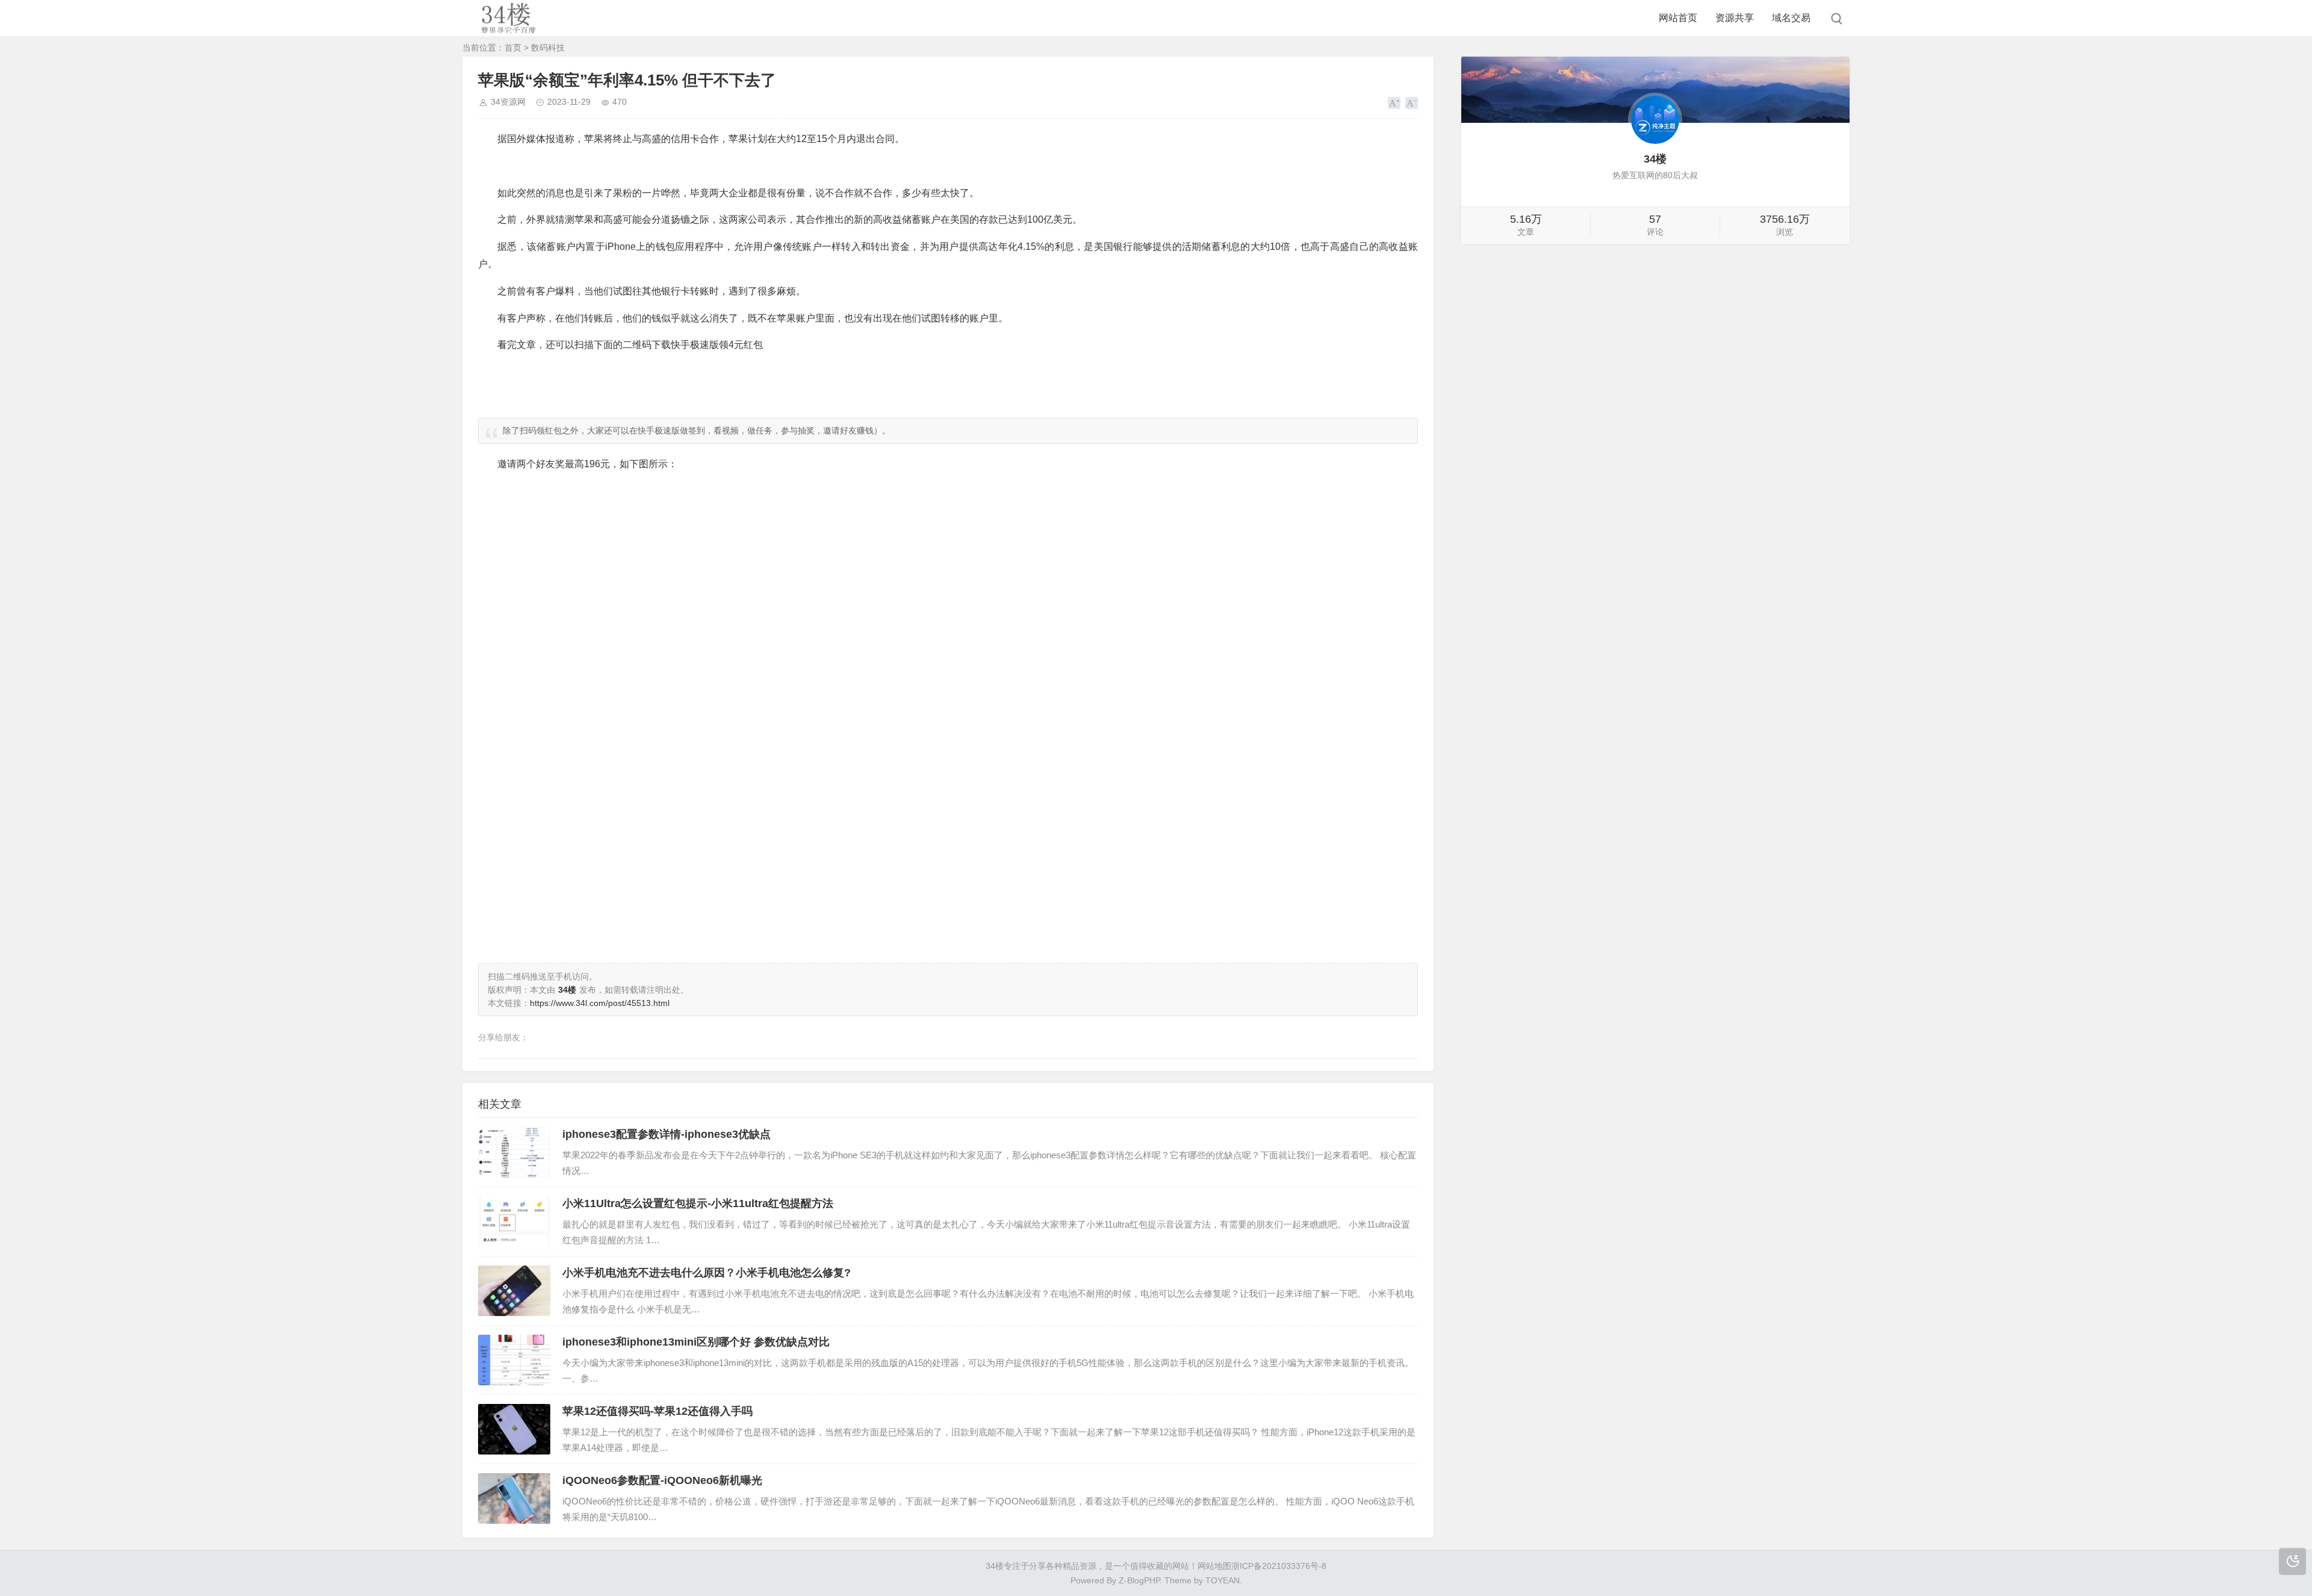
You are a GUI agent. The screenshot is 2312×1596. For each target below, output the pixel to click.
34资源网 (508, 102)
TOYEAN (1223, 1580)
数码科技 (548, 48)
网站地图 (1214, 1566)
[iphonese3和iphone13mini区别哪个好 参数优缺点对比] (514, 1360)
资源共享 (1735, 18)
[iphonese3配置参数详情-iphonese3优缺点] (514, 1152)
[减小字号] (1412, 103)
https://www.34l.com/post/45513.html (600, 1003)
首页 (513, 48)
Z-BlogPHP (1139, 1580)
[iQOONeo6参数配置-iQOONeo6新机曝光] (514, 1498)
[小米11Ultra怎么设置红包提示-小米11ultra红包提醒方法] (514, 1222)
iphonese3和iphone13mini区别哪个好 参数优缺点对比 (696, 1342)
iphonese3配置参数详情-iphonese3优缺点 (667, 1134)
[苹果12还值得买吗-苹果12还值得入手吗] (514, 1429)
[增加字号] (1394, 103)
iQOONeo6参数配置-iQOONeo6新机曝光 (662, 1480)
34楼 (995, 1566)
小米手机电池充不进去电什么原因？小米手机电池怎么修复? (707, 1273)
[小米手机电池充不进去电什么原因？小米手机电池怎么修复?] (514, 1291)
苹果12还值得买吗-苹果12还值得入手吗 (657, 1411)
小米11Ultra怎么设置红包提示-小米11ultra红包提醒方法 (698, 1203)
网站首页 (1678, 18)
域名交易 (1791, 18)
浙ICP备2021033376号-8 (1279, 1566)
